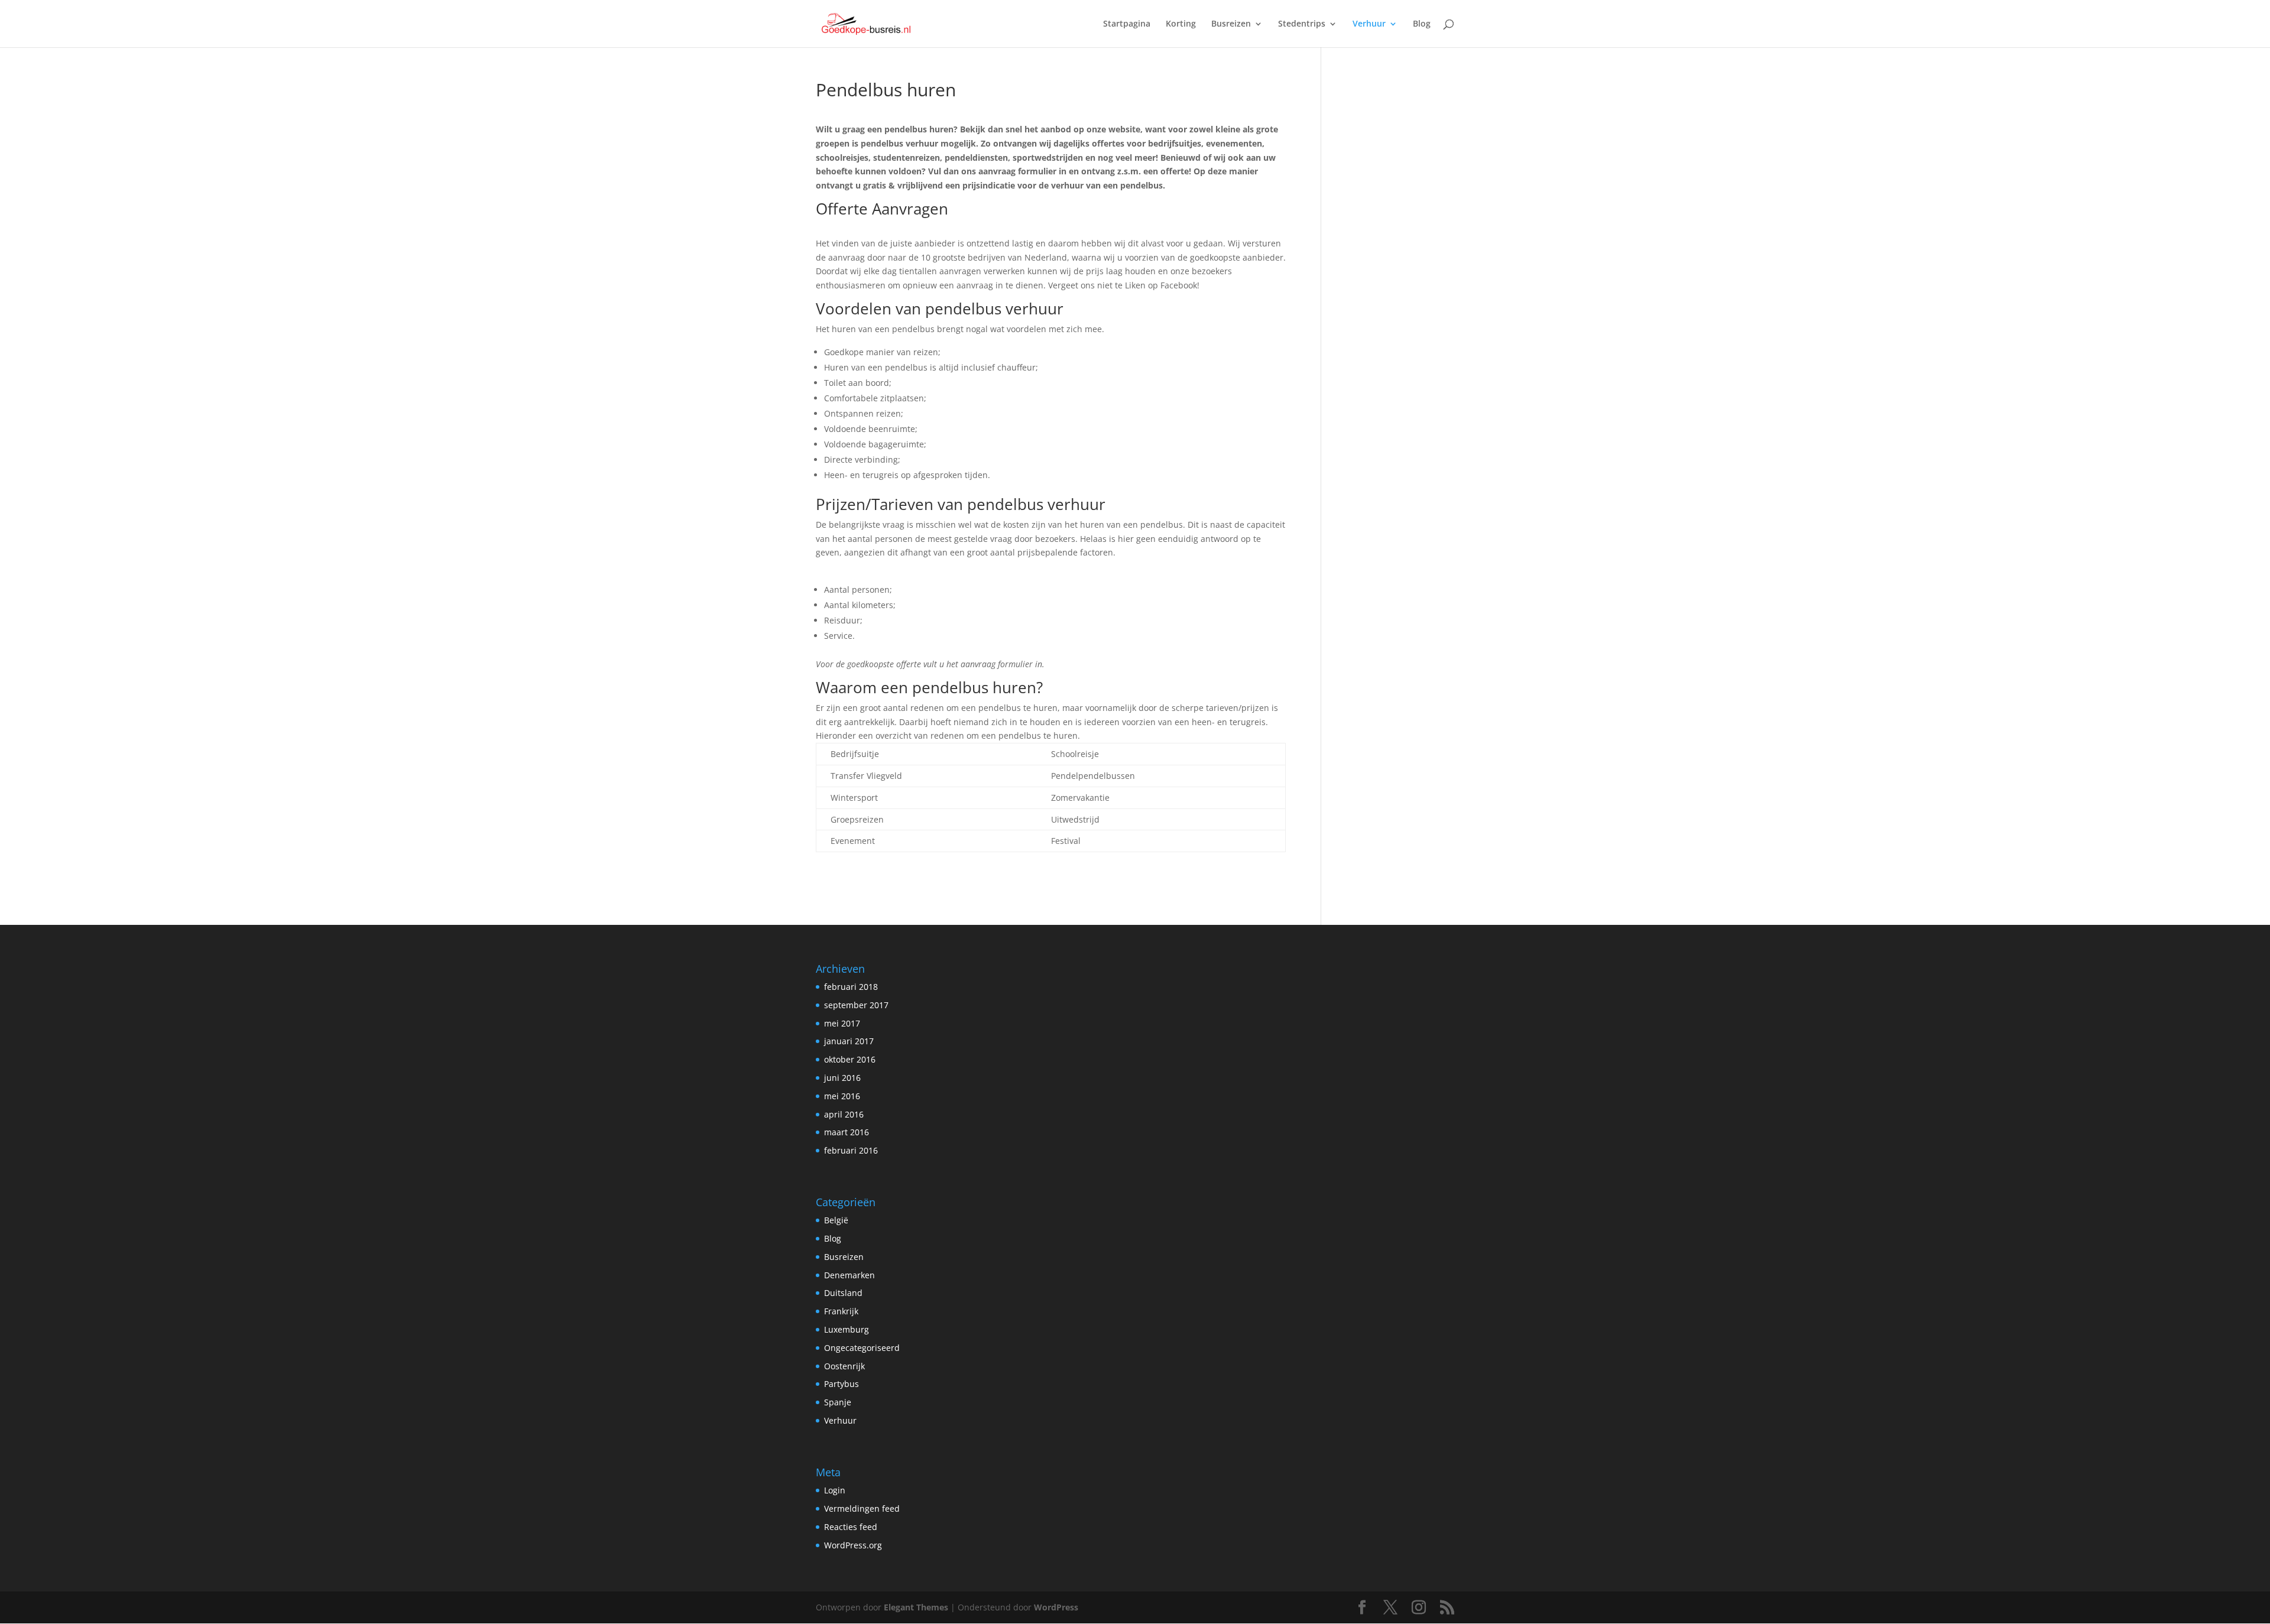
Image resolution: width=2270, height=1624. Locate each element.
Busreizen (1231, 24)
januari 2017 (849, 1041)
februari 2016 (851, 1150)
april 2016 (844, 1114)
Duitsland (843, 1293)
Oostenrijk (844, 1366)
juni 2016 (842, 1078)
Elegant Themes (916, 1607)
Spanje (838, 1402)
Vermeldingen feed (862, 1508)
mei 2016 (842, 1096)
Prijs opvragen (844, 229)
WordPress (1056, 1607)
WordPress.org (853, 1545)
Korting (1181, 24)
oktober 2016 (850, 1059)
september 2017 (856, 1005)
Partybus (841, 1384)
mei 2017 (842, 1023)
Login (835, 1490)
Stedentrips (1302, 24)
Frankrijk (841, 1311)
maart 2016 (847, 1132)
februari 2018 (851, 987)
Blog (1422, 24)
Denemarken (849, 1275)
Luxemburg (847, 1329)
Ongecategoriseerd (862, 1348)
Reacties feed (851, 1527)
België (836, 1220)
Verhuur (1369, 24)
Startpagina (1127, 24)
